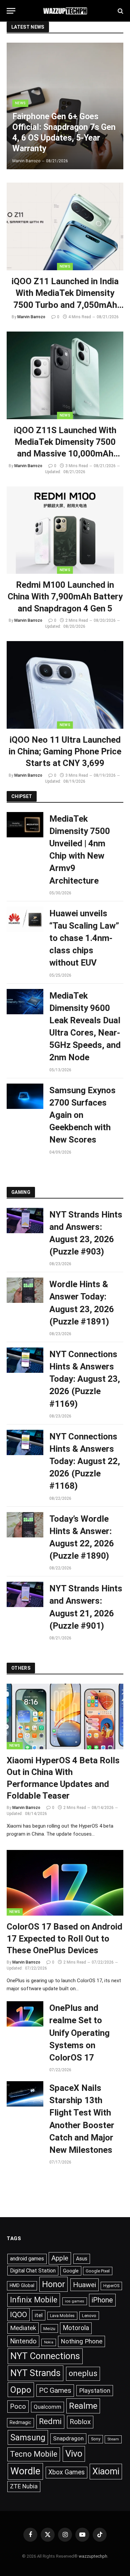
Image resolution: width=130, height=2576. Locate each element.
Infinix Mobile (34, 2300)
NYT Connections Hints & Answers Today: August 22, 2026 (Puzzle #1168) (85, 1461)
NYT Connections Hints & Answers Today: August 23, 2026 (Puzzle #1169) (85, 1379)
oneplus (83, 2373)
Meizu (49, 2328)
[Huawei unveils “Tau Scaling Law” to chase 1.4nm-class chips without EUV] (25, 919)
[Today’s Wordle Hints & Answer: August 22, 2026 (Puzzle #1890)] (25, 1525)
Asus (82, 2259)
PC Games (55, 2390)
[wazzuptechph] (65, 11)
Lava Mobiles (62, 2316)
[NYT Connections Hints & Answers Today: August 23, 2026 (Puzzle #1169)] (25, 1360)
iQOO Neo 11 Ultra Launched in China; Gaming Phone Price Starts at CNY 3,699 (65, 752)
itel (39, 2315)
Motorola (76, 2328)
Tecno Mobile (34, 2454)
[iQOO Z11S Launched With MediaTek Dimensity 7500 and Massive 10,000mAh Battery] (65, 375)
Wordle (25, 2471)
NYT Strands (35, 2373)
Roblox (80, 2422)
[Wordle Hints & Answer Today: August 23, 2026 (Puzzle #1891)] (25, 1290)
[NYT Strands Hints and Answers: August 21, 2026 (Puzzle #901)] (25, 1594)
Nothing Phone (81, 2341)
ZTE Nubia (24, 2486)
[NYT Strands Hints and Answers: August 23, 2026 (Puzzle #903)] (25, 1221)
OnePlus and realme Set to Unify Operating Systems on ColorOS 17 (79, 2033)
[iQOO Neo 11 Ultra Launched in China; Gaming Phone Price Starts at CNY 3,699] (65, 685)
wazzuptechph (93, 2556)
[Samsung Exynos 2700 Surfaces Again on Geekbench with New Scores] (25, 1096)
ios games (75, 2301)
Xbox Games (66, 2472)
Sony (96, 2439)
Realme (83, 2406)
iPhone (102, 2300)
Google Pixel (98, 2271)
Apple (60, 2258)
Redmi (50, 2421)
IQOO (18, 2315)
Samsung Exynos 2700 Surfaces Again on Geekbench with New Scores (82, 1115)
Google (71, 2271)
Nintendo (23, 2341)
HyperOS (111, 2286)
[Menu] (11, 11)
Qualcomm (47, 2407)
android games (27, 2259)
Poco (18, 2406)
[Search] (120, 11)
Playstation (95, 2391)
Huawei (84, 2285)
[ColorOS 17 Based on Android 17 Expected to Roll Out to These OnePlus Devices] (65, 1883)
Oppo (21, 2390)
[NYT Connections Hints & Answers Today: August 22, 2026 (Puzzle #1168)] (25, 1442)
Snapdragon (68, 2438)
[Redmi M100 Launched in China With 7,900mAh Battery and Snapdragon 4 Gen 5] (65, 530)
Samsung (28, 2437)
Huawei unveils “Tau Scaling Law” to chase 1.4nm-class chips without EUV (84, 938)
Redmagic (20, 2422)
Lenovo (89, 2316)
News (65, 266)
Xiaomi (106, 2471)
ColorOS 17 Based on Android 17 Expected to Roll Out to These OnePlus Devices (64, 1938)
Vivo (74, 2454)
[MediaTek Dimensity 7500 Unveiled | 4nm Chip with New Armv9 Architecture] (25, 825)
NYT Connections (45, 2356)
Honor (53, 2284)
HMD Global (22, 2285)
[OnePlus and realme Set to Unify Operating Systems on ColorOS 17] (25, 2014)
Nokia (49, 2342)
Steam (113, 2439)
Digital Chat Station (33, 2271)
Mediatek (23, 2328)
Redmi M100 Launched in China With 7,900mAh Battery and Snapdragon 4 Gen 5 (65, 597)
